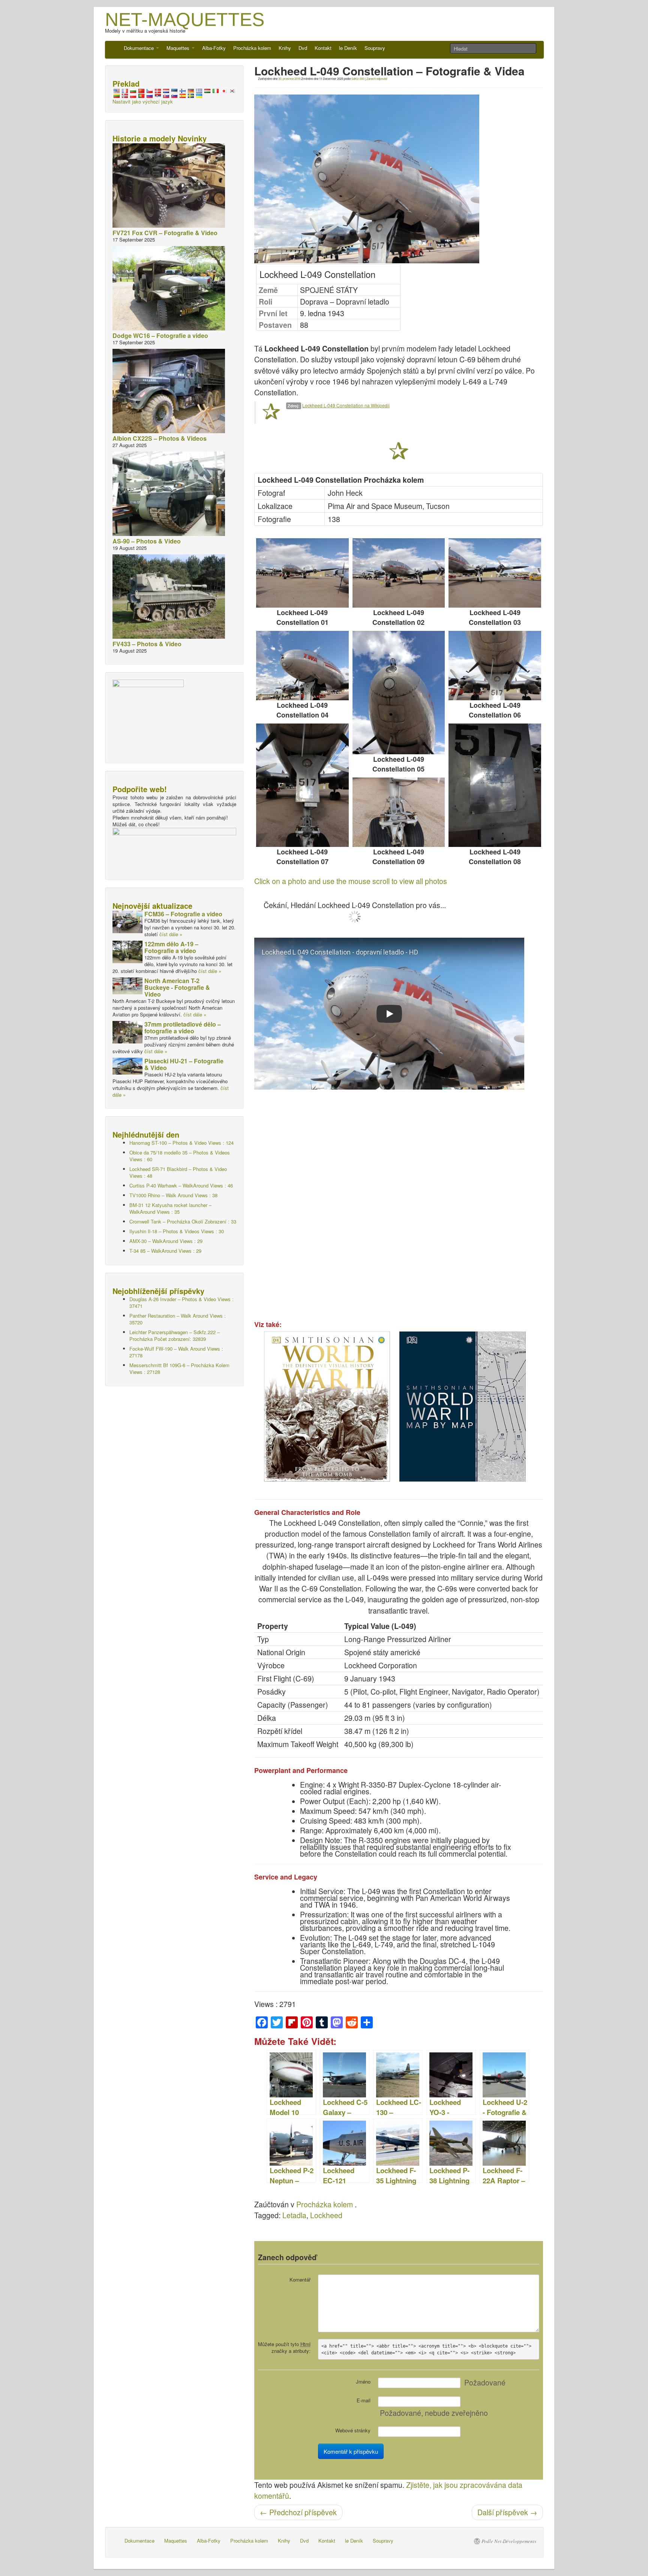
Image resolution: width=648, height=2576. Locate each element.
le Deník (348, 48)
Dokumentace (139, 48)
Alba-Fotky (214, 48)
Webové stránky (353, 2430)
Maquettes (179, 48)
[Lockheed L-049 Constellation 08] (495, 785)
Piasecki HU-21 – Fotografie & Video (184, 1064)
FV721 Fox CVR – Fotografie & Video (165, 233)
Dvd (303, 48)
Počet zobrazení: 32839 (175, 1335)
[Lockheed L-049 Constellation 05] (399, 693)
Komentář (300, 2280)
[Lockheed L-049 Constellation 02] (399, 573)
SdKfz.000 (358, 79)
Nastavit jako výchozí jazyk (143, 101)
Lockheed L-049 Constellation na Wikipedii (346, 405)
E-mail (364, 2400)
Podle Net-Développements (509, 2541)
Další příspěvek (507, 2512)
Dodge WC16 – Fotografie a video (160, 336)
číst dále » (171, 934)
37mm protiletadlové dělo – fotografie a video (183, 1028)
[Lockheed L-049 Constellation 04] (302, 666)
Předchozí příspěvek (298, 2512)
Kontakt (323, 48)
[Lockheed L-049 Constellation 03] (495, 573)
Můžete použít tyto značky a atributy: (284, 2347)
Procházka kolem (252, 48)
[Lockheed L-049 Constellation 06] (495, 666)
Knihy (285, 48)
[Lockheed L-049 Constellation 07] (302, 785)
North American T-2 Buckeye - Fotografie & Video (177, 987)
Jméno (363, 2382)
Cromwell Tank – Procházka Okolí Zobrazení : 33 (183, 1221)
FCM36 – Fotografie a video (183, 914)
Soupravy (375, 48)
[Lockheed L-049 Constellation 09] (399, 812)
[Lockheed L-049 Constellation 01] (302, 573)
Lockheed (326, 2215)
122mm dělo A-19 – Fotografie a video (171, 947)
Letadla (294, 2215)
